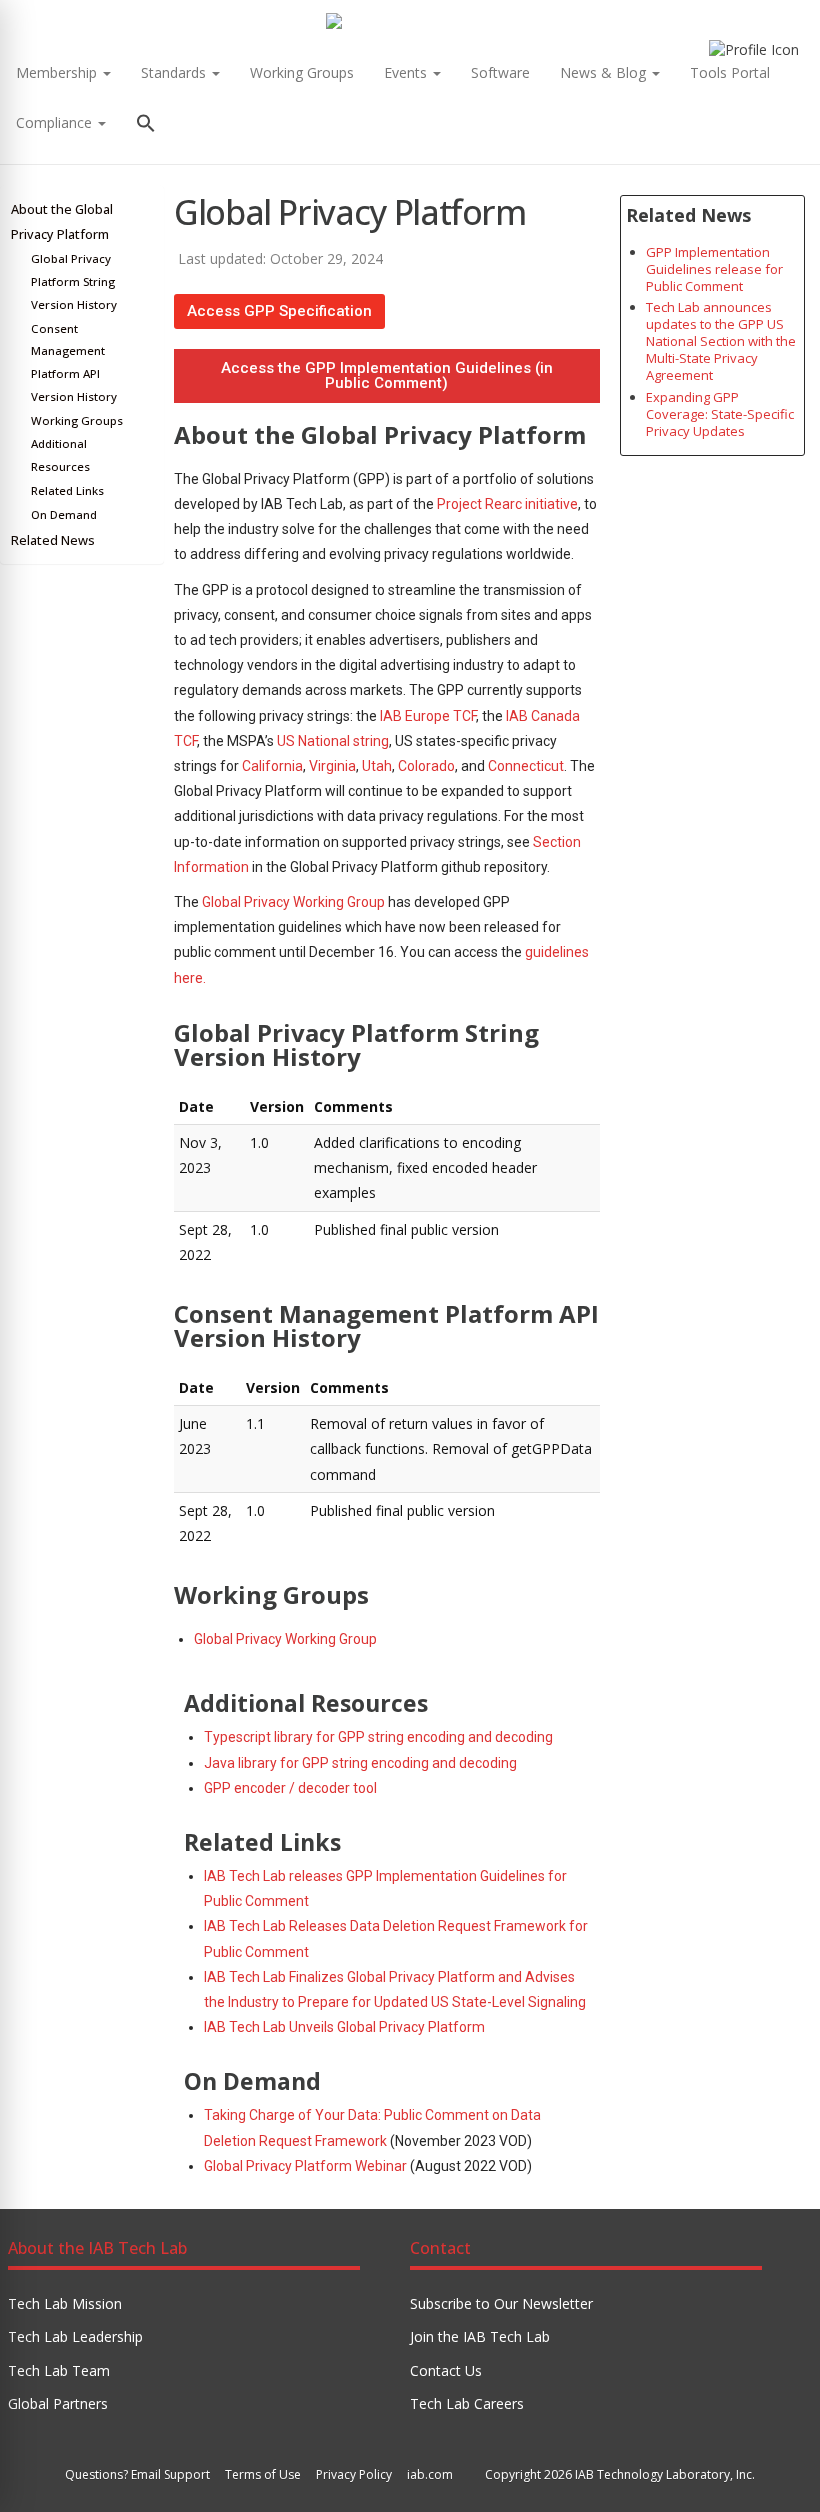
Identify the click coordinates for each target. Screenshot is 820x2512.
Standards (175, 72)
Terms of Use (263, 2474)
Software (500, 72)
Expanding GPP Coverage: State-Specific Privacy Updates (720, 414)
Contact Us (446, 2370)
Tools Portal (730, 72)
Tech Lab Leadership (75, 2336)
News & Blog (605, 72)
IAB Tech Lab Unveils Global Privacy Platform (344, 2027)
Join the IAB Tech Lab (480, 2336)
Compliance (56, 122)
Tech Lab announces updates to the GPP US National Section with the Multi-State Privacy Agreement (721, 341)
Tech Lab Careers (467, 2403)
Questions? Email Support (137, 2474)
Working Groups (302, 72)
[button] (146, 125)
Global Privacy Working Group (293, 902)
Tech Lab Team (59, 2370)
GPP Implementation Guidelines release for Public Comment (714, 269)
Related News (53, 540)
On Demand (64, 514)
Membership (58, 72)
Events (407, 72)
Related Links (67, 490)
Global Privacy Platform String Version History (74, 281)
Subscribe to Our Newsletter (501, 2303)
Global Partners (58, 2403)
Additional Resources (60, 455)
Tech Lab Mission (65, 2303)
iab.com (430, 2474)
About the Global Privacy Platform (62, 222)
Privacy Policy (354, 2474)
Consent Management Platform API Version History (74, 362)
